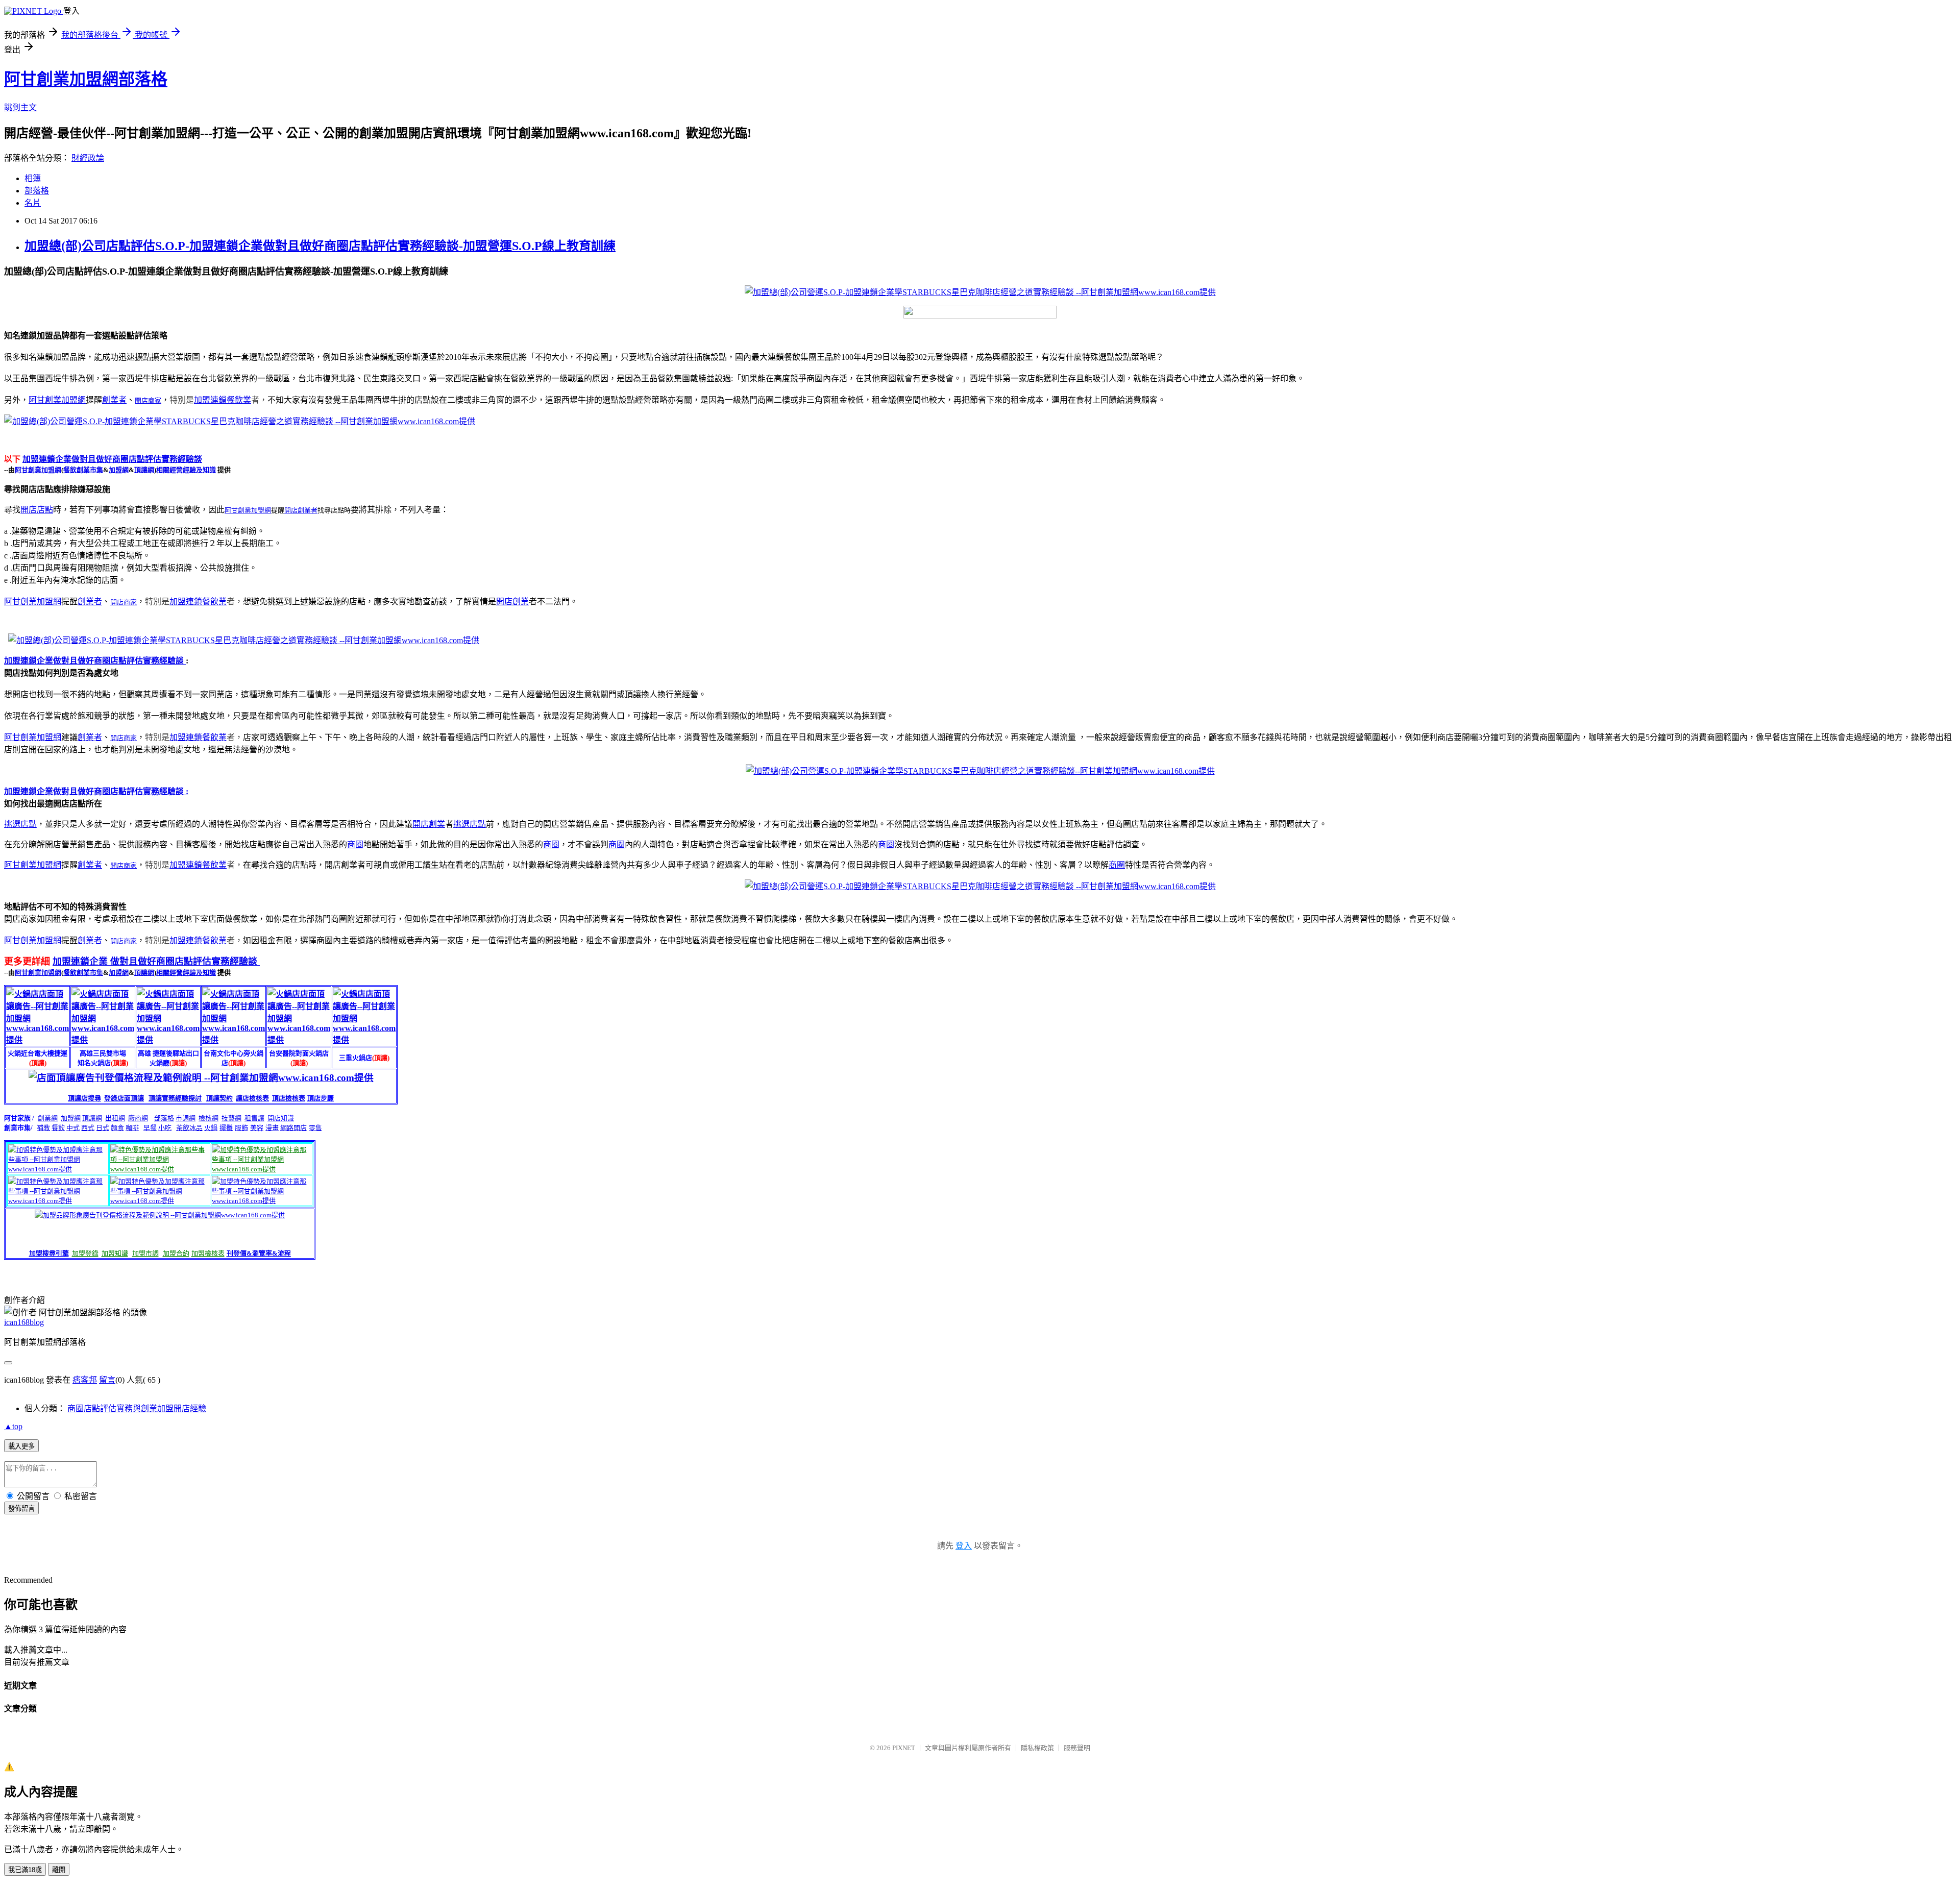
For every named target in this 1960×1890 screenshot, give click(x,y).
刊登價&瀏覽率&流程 (259, 1253)
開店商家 (148, 400)
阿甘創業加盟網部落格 (86, 79)
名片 (33, 203)
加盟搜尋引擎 (49, 1253)
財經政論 (88, 158)
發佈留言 (21, 1508)
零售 (315, 1128)
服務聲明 (1077, 1748)
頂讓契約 (219, 1098)
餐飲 (58, 1128)
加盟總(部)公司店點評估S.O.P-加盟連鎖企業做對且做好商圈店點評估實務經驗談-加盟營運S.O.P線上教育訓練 (320, 246)
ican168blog (24, 1322)
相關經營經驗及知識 (186, 470)
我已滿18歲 (25, 1870)
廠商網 (138, 1118)
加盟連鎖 (210, 400)
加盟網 (119, 470)
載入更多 (21, 1446)
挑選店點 (20, 824)
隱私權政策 (1037, 1748)
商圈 (355, 844)
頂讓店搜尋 (84, 1098)
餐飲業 (239, 400)
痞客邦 (85, 1380)
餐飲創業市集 (83, 470)
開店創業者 (301, 510)
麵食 (117, 1128)
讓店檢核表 (252, 1098)
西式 (88, 1128)
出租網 (115, 1118)
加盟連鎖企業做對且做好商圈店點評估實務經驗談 (112, 459)
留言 (107, 1380)
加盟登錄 (85, 1253)
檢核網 (209, 1118)
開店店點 (37, 510)
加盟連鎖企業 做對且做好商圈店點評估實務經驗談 (156, 962)
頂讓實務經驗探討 (175, 1098)
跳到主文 (20, 107)
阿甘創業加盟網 (57, 400)
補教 (43, 1128)
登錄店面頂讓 (124, 1098)
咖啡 (132, 1128)
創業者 (114, 400)
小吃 (165, 1128)
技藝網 (231, 1118)
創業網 (48, 1118)
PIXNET (904, 1748)
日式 (103, 1128)
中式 (73, 1128)
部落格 (37, 191)
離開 (59, 1870)
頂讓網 (144, 470)
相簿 (33, 178)
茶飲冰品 (189, 1128)
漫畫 (272, 1128)
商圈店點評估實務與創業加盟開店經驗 (137, 1408)
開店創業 (512, 602)
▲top (13, 1426)
